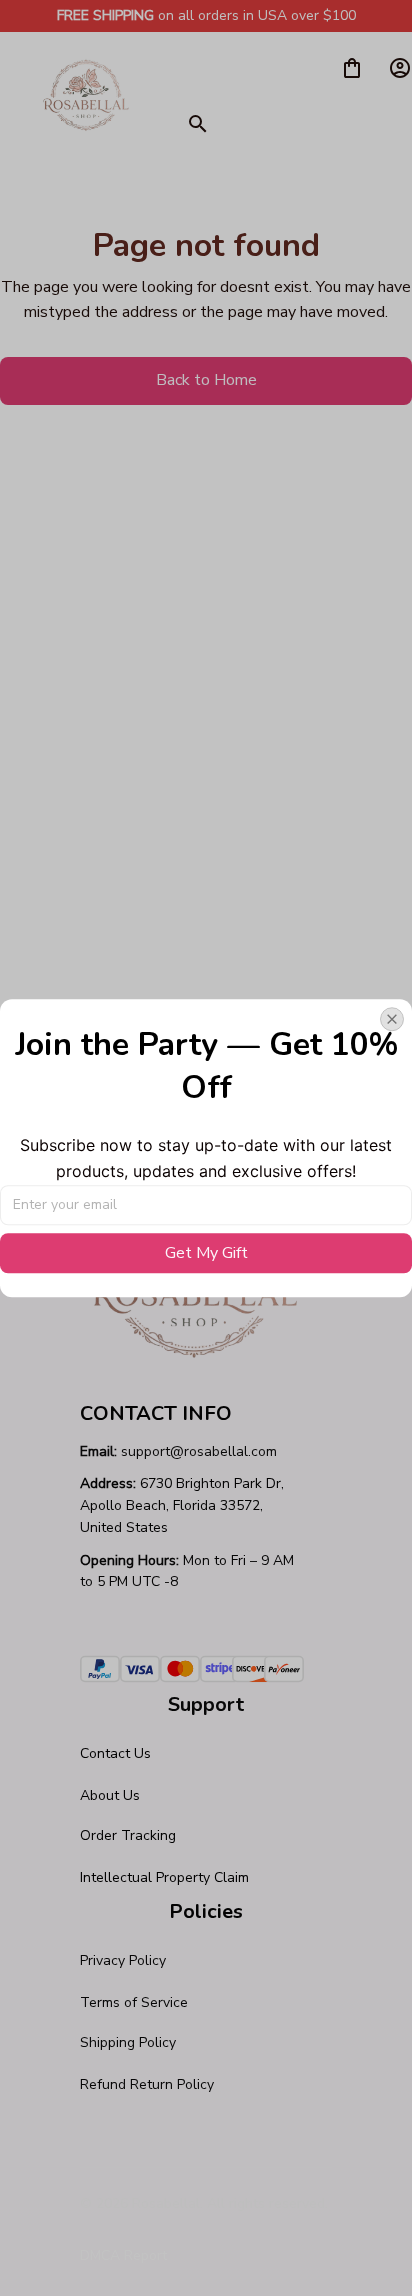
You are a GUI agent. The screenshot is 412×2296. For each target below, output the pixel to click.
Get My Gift (206, 1253)
